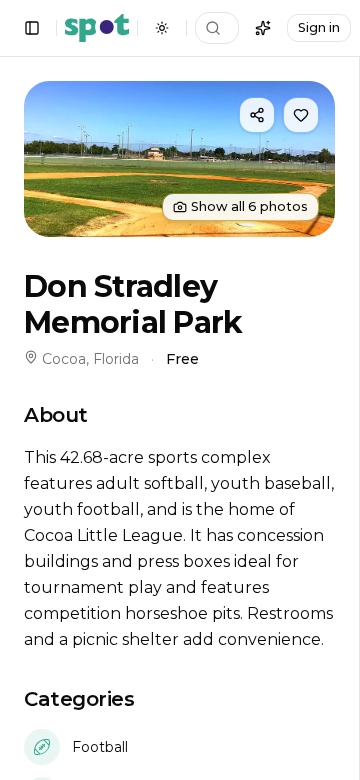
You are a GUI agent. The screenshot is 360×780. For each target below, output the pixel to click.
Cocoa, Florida (90, 359)
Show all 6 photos (249, 206)
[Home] (97, 28)
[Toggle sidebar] (32, 28)
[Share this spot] (257, 115)
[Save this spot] (301, 115)
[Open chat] (263, 28)
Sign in (319, 27)
